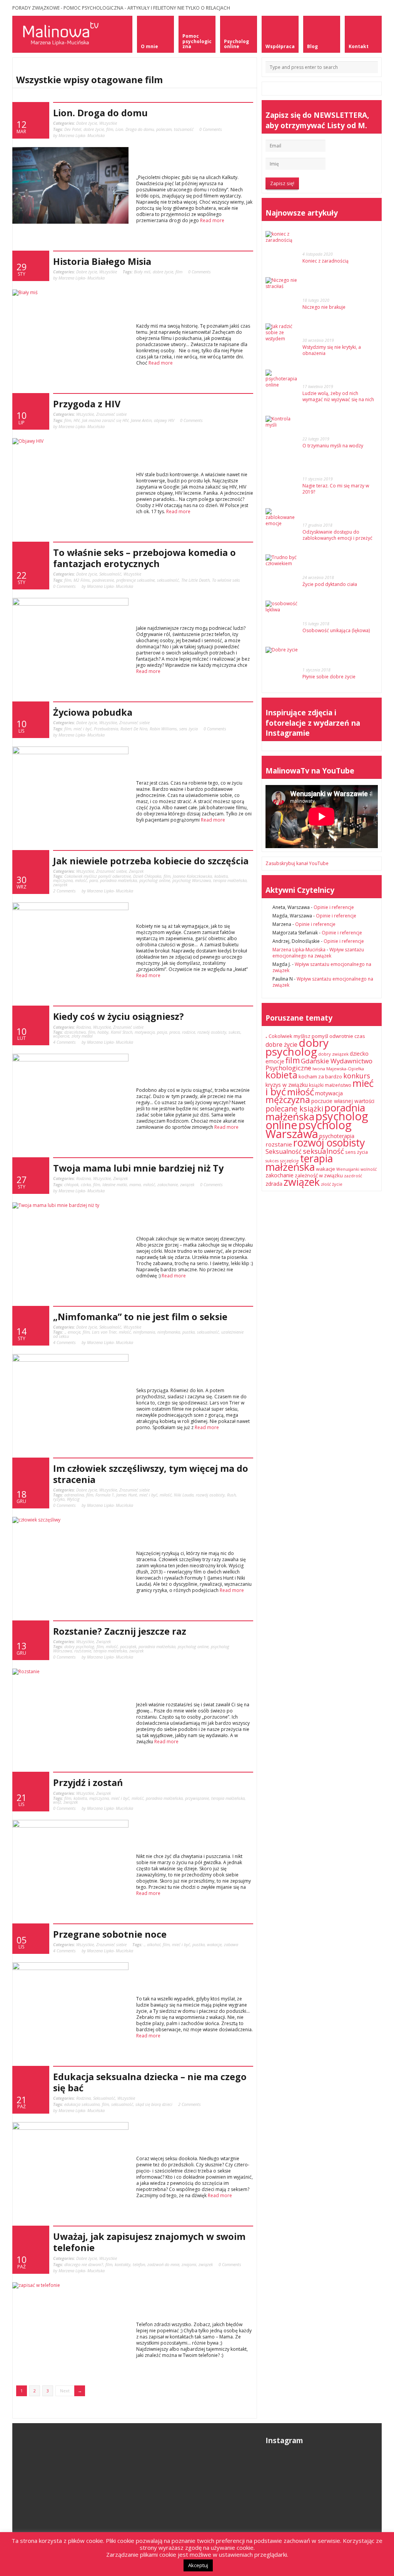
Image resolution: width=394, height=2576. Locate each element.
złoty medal (82, 1036)
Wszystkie (108, 123)
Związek (136, 871)
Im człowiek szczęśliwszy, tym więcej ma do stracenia (151, 1474)
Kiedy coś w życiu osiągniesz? (119, 1016)
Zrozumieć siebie (111, 414)
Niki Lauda (184, 1495)
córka (86, 1184)
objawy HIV (164, 420)
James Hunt (127, 1495)
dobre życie (94, 129)
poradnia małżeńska (119, 880)
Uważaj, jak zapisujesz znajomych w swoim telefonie (149, 2242)
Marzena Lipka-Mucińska (299, 950)
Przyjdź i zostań (88, 1783)
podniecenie (103, 580)
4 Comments (64, 1042)
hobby (103, 1032)
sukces (235, 1032)
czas (360, 1036)
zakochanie (168, 1184)
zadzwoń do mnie (163, 2264)
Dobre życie (87, 123)
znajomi (189, 2264)
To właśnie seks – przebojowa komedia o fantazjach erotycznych (144, 558)
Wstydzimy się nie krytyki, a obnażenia (332, 350)
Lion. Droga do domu (100, 113)
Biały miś (142, 272)
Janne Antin (141, 420)
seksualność (168, 580)
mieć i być (83, 729)
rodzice (189, 1032)
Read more (212, 220)
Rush (231, 1495)
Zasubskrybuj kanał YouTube (297, 863)
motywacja (145, 1032)
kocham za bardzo (320, 1076)
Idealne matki (115, 1184)
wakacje (214, 1944)
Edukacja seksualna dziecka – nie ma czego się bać (150, 2082)
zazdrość (353, 1176)
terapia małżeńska (230, 880)
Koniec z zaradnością (326, 261)
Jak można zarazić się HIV (105, 420)
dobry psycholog (79, 1646)
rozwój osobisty (212, 1032)
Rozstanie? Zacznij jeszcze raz (120, 1631)
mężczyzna (63, 880)
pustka (189, 1332)
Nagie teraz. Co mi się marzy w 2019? (336, 489)
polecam (164, 129)
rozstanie (83, 1651)
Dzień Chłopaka (147, 876)
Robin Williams (163, 729)
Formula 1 (105, 1495)
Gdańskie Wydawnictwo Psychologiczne (319, 1064)
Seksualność (110, 574)
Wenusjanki (348, 1169)
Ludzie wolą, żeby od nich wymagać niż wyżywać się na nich (338, 396)
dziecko (359, 1054)
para (93, 880)
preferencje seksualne (135, 580)
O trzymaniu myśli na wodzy (333, 446)
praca (174, 1032)
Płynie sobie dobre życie (329, 677)
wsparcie (61, 1036)
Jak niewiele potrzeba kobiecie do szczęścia (151, 861)
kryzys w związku (287, 1085)
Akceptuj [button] (198, 2565)
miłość (81, 880)
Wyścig (73, 1499)
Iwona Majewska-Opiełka (338, 1069)
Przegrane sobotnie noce (110, 1934)
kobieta (221, 876)
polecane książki (294, 1109)
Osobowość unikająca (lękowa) (336, 630)
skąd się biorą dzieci (154, 2104)
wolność (369, 1169)
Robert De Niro (134, 729)
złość (326, 1184)
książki (316, 1085)
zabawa (231, 1944)
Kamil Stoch (122, 1032)
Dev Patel (73, 129)
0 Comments (211, 129)
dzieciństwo (75, 1032)
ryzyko (59, 1499)
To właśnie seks (226, 580)
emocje (74, 1332)
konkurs (357, 1076)
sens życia (189, 729)
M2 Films (82, 580)
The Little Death (195, 580)
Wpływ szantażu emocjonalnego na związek (318, 953)
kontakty (123, 2264)
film (110, 129)
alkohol (154, 1944)
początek (128, 1646)
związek (60, 885)
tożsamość (184, 129)
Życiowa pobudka (93, 712)
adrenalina (74, 1495)
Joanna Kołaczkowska (192, 876)
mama (135, 1184)
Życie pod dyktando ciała (330, 584)
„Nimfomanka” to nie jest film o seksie (140, 1317)
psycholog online (155, 880)
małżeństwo (338, 1085)
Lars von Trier (104, 1332)
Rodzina (83, 1027)
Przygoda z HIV (87, 404)
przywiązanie (197, 1798)
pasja (162, 1032)
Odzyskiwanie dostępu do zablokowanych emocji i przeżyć (337, 535)
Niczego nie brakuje (324, 307)
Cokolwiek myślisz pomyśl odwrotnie (98, 876)
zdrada (274, 1184)
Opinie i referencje (334, 907)
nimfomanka (169, 1332)
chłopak (71, 1184)
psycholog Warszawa (192, 880)
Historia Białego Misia (102, 261)
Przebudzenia (106, 729)
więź (57, 1802)
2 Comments (64, 891)
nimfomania (144, 1332)
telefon (139, 2264)
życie (337, 1184)
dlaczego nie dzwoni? (84, 2264)
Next (65, 2391)
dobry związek (333, 1054)
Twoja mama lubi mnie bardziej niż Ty (138, 1168)
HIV (77, 420)
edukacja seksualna (82, 2104)
